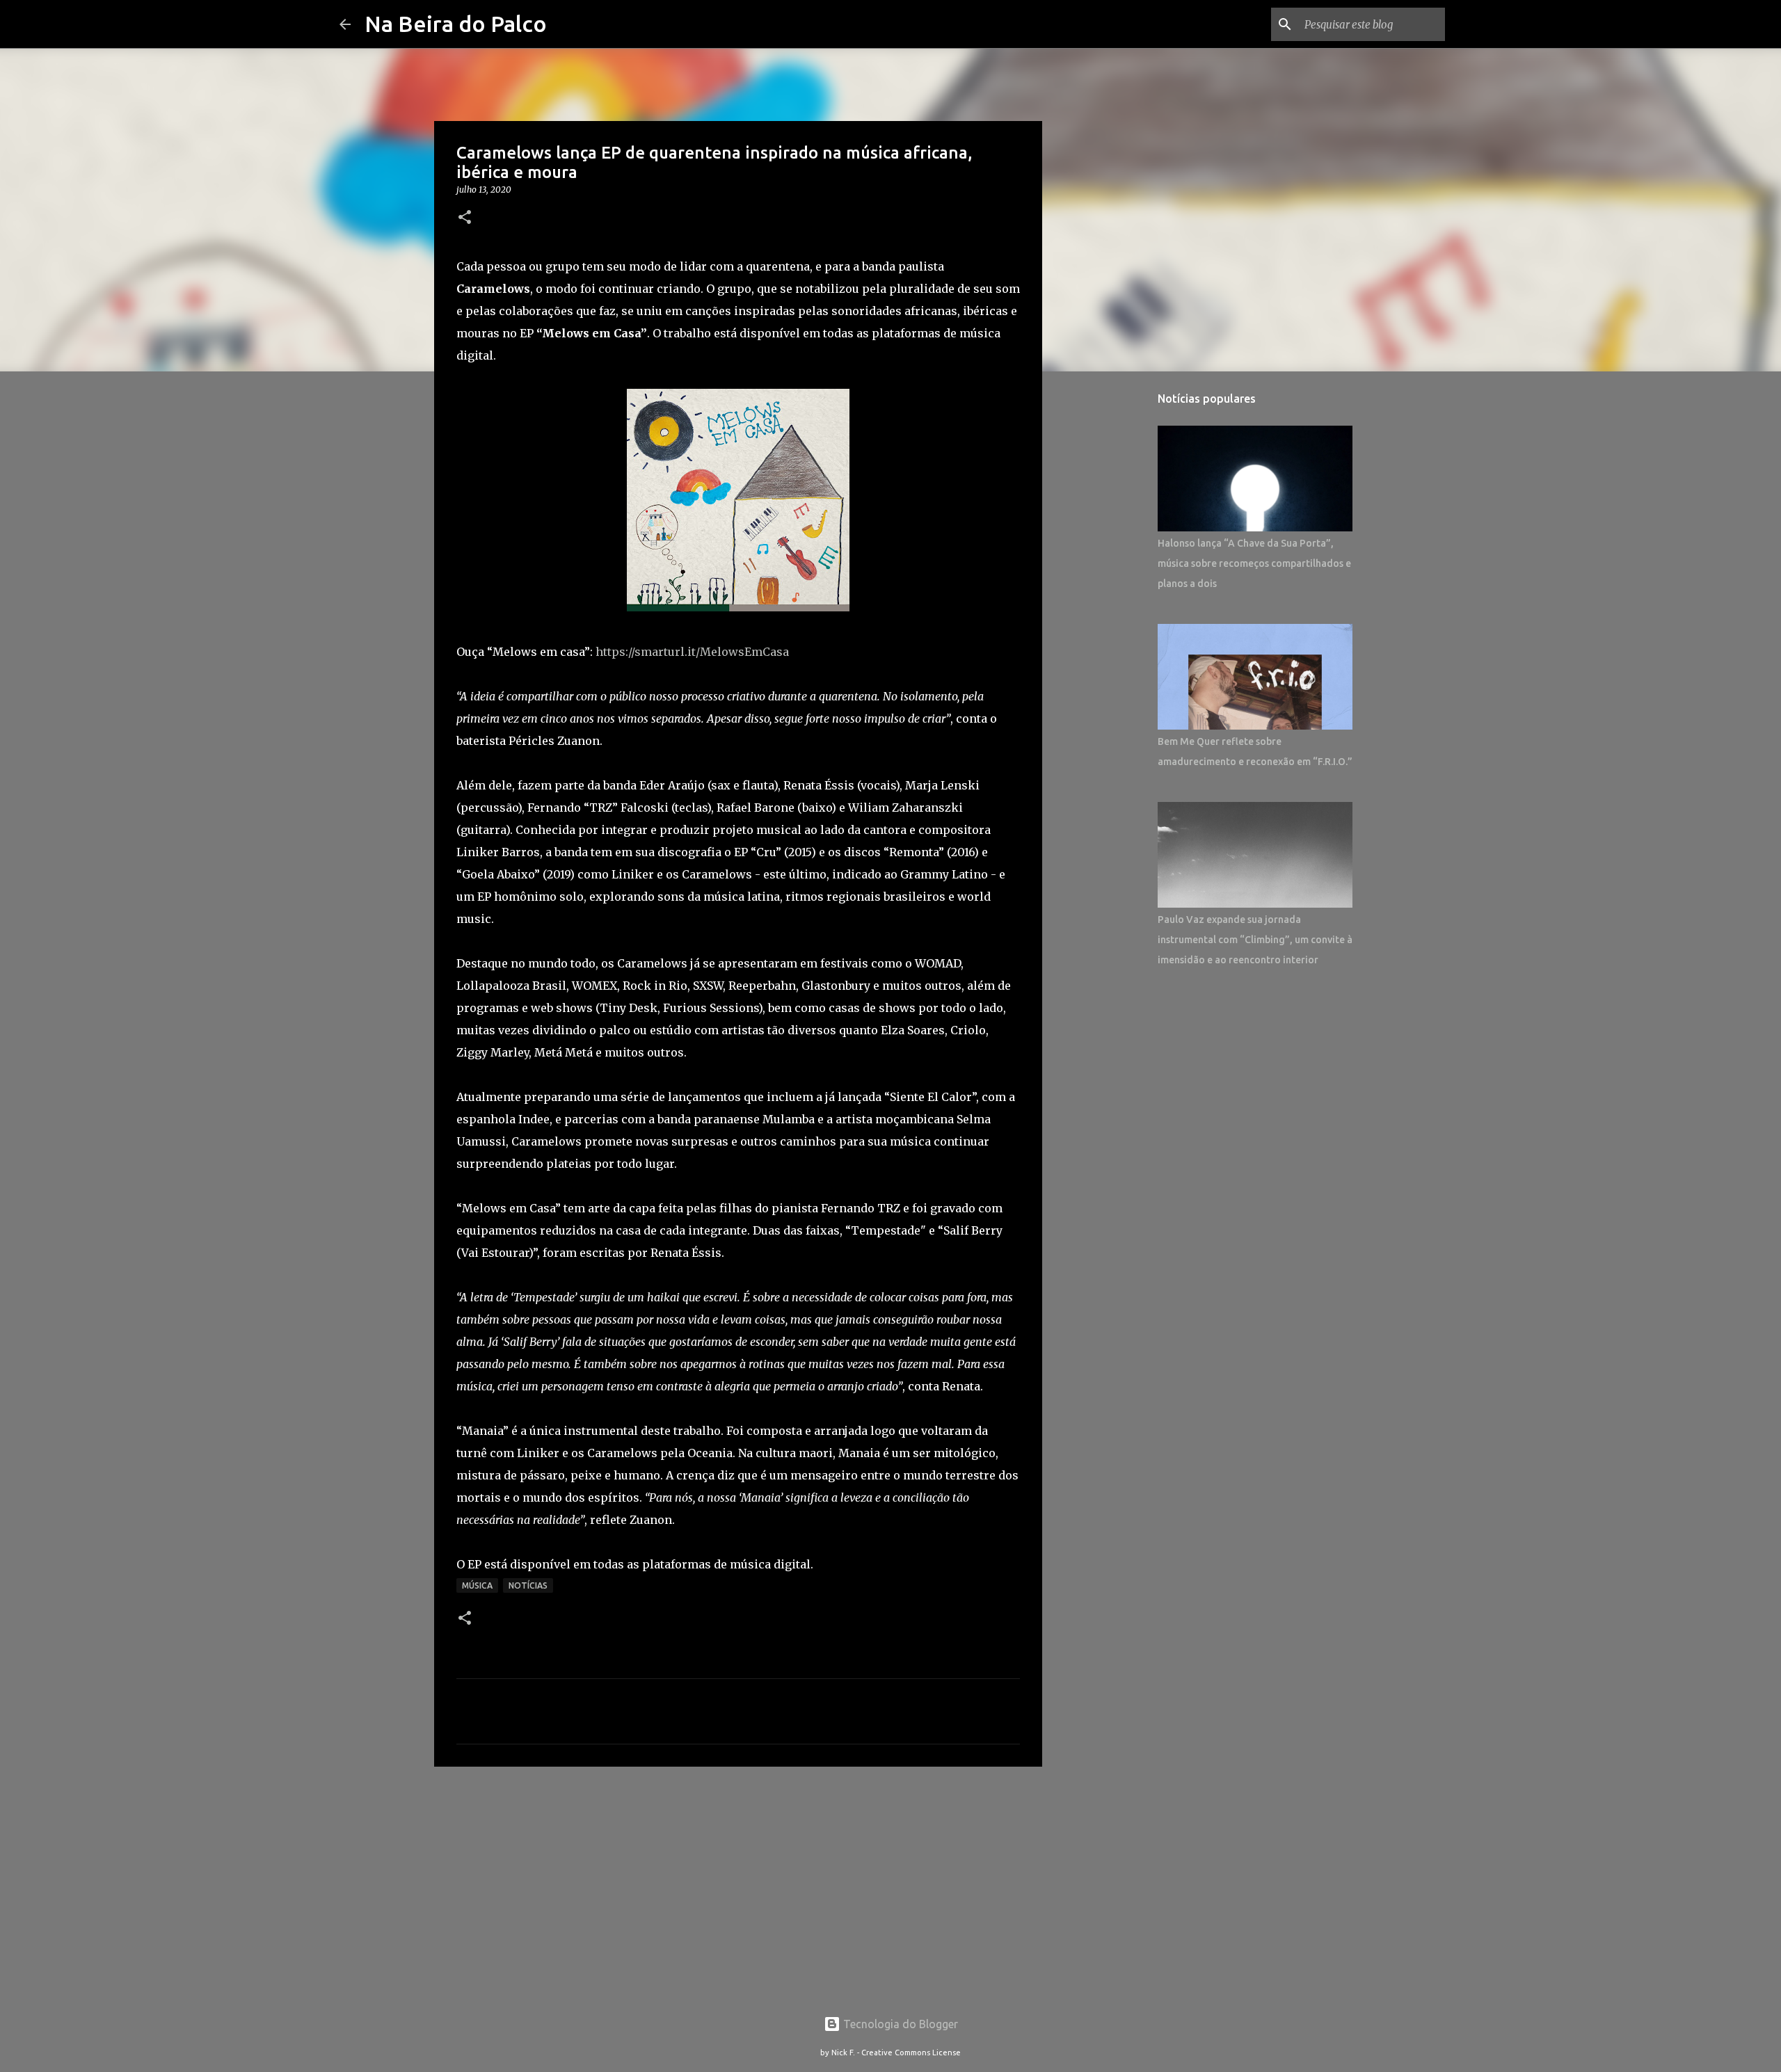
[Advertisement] (738, 1885)
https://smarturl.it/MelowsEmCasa (692, 652)
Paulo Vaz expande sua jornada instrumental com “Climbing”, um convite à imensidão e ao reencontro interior (1255, 940)
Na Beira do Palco (456, 24)
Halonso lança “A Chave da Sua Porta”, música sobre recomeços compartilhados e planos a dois (1254, 563)
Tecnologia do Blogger (899, 2024)
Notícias (528, 1585)
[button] (465, 218)
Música (477, 1585)
